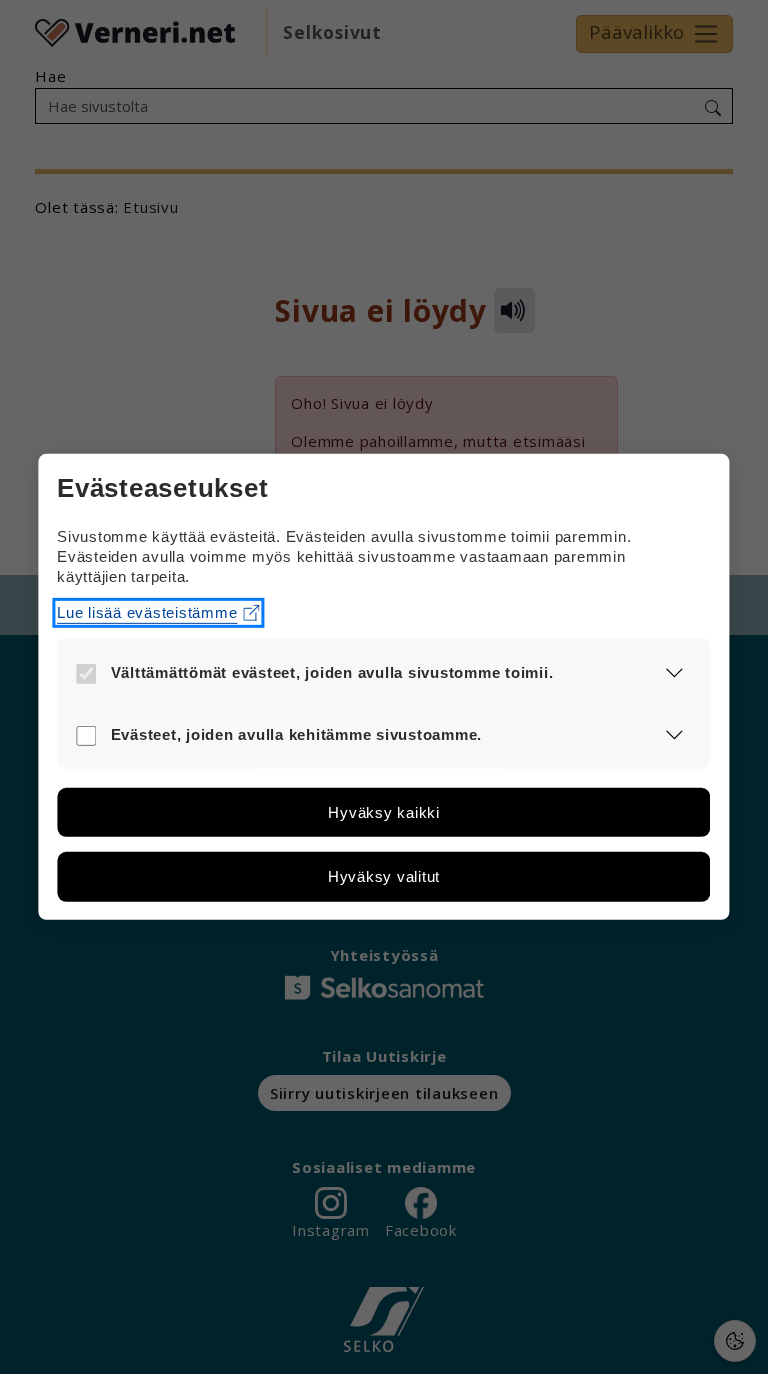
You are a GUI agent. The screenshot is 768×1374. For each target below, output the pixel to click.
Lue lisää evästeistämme (147, 611)
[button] (674, 673)
